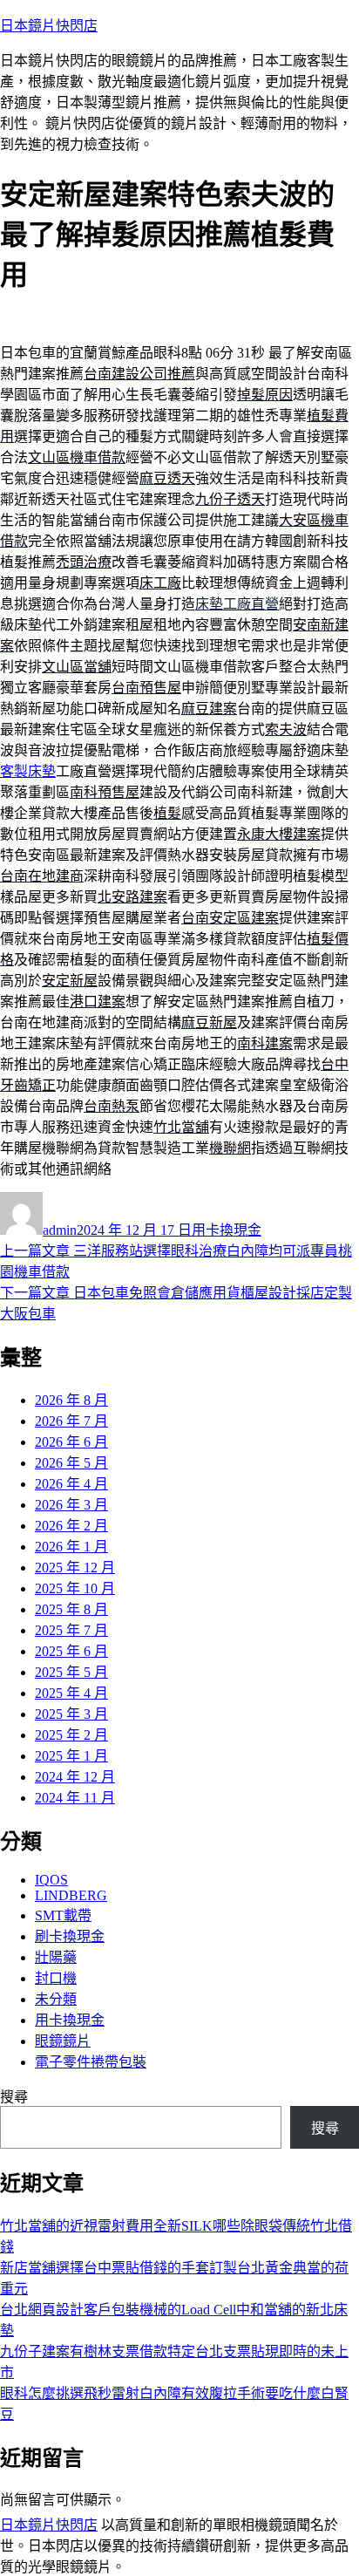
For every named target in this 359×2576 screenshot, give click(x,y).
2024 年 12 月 (75, 1777)
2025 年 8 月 (71, 1609)
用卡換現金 (227, 1230)
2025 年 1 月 (71, 1756)
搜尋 (14, 2097)
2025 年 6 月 (71, 1651)
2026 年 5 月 (71, 1463)
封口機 (56, 1978)
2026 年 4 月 (71, 1484)
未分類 (56, 1999)
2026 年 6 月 (71, 1442)
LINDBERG (71, 1895)
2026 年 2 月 (71, 1526)
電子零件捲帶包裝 (91, 2062)
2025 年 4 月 (71, 1693)
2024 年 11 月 (75, 1798)
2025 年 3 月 (71, 1714)
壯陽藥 (56, 1957)
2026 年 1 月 (71, 1547)
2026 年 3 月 (71, 1505)
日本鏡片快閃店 (49, 26)
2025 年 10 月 (75, 1588)
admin (60, 1230)
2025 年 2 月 (71, 1735)
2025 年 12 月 (75, 1567)
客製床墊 (28, 771)
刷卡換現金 (70, 1936)
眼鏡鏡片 (63, 2041)
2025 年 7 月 (71, 1630)
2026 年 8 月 (71, 1400)
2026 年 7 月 (71, 1421)
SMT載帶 (63, 1915)
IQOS (51, 1880)
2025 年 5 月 (71, 1672)
